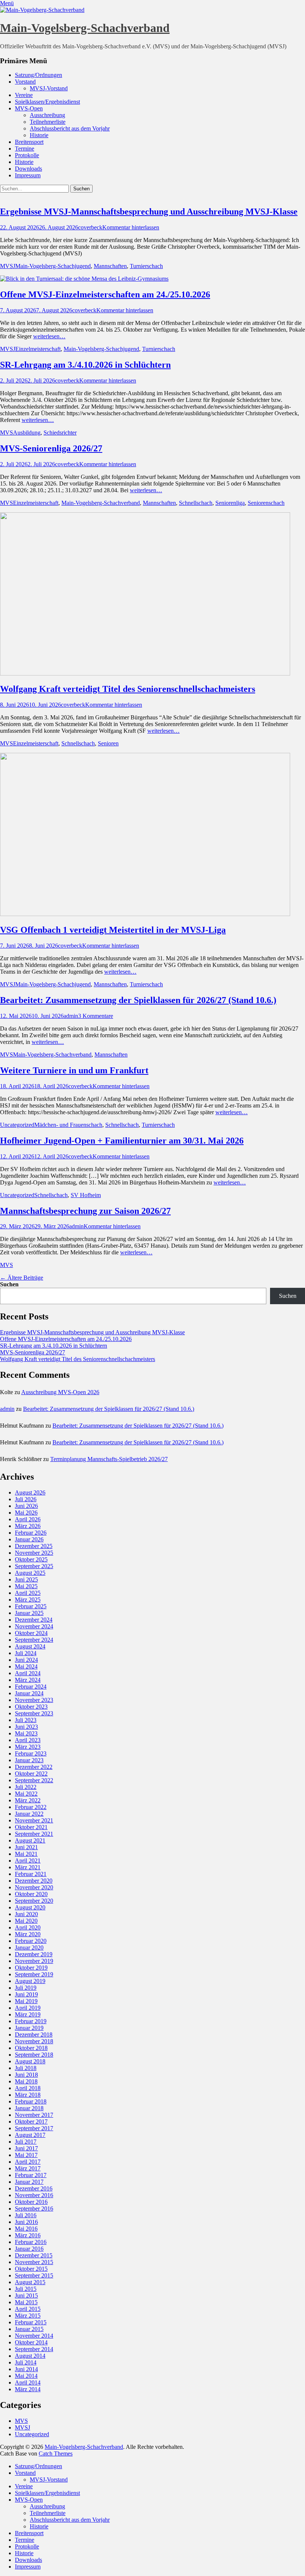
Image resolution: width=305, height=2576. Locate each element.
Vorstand (25, 82)
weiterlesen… (49, 336)
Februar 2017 (31, 2175)
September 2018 (34, 2055)
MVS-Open (29, 108)
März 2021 (28, 1867)
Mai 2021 (26, 1854)
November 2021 (34, 1820)
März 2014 (28, 2389)
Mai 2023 (26, 1733)
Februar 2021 (31, 1874)
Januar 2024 (29, 1693)
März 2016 (28, 2235)
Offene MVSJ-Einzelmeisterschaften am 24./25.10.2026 (105, 294)
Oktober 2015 (31, 2269)
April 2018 (28, 2088)
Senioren (108, 743)
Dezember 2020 (34, 1881)
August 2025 (30, 1573)
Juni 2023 (26, 1727)
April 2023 (28, 1740)
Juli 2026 (26, 1499)
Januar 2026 (29, 1539)
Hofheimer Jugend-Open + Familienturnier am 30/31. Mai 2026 (122, 1141)
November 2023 (34, 1700)
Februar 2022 (31, 1807)
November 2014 (34, 2336)
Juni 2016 (26, 2222)
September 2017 (34, 2128)
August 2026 (30, 1492)
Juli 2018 (26, 2068)
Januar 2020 (29, 1948)
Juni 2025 (26, 1579)
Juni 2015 (26, 2295)
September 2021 (34, 1834)
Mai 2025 (26, 1586)
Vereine (24, 95)
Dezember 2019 (34, 1954)
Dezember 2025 (34, 1546)
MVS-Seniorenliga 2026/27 (51, 448)
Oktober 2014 (31, 2342)
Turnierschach (146, 266)
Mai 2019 (26, 2001)
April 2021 (28, 1861)
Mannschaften (110, 266)
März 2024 (28, 1680)
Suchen (9, 1284)
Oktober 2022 (31, 1774)
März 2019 (28, 2014)
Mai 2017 (26, 2155)
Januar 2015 (29, 2329)
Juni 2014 (26, 2369)
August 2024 (30, 1646)
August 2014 (30, 2356)
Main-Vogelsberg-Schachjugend (53, 266)
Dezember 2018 (34, 2035)
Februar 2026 (31, 1533)
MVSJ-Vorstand (49, 88)
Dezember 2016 (34, 2188)
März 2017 (28, 2168)
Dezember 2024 (34, 1620)
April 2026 (28, 1519)
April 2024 (28, 1673)
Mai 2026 (26, 1513)
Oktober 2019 (31, 1968)
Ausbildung (27, 433)
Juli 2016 (26, 2215)
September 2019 (34, 1974)
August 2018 (30, 2061)
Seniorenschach (266, 503)
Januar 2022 (29, 1814)
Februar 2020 (31, 1941)
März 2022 (28, 1800)
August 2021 (30, 1840)
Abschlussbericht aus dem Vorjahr (70, 128)
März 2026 (28, 1526)
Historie (39, 135)
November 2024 (34, 1626)
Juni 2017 (26, 2148)
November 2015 (34, 2262)
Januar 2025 (29, 1613)
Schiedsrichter (60, 433)
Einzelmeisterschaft (38, 349)
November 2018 (34, 2041)
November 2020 (34, 1887)
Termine (25, 149)
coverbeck (90, 227)
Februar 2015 (31, 2322)
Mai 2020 (26, 1921)
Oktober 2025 (31, 1559)
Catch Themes (56, 2454)
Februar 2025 (31, 1606)
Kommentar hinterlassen (131, 227)
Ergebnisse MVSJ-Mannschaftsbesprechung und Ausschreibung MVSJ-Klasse (149, 212)
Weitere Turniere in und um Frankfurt (74, 1070)
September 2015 (34, 2275)
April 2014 (28, 2382)
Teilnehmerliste (48, 122)
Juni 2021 (26, 1847)
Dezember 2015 (34, 2255)
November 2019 (34, 1961)
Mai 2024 (26, 1666)
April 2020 (28, 1927)
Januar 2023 (29, 1760)
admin (71, 1016)
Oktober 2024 (31, 1633)
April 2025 (28, 1593)
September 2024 (34, 1640)
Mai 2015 (26, 2302)
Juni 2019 (26, 1994)
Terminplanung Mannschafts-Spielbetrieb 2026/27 (109, 1459)
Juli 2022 (26, 1787)
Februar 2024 (31, 1687)
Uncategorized (17, 1125)
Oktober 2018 (31, 2048)
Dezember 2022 (34, 1767)
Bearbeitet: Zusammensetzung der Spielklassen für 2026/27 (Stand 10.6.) (138, 1000)
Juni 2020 (26, 1914)
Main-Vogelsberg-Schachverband (85, 28)
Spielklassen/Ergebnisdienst (47, 102)
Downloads (28, 169)
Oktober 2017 (31, 2122)
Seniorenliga (230, 503)
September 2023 (34, 1713)
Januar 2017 (29, 2182)
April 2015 (28, 2309)
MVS (7, 433)
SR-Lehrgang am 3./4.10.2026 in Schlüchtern (85, 365)
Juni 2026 (26, 1506)
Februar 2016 (31, 2242)
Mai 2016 (26, 2229)
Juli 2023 (26, 1720)
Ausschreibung (47, 115)
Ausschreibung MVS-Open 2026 (60, 1392)
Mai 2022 (26, 1794)
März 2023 (28, 1747)
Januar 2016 (29, 2249)
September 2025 (34, 1566)
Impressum (28, 175)
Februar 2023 (31, 1753)
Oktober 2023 (31, 1707)
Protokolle (27, 155)
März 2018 (28, 2095)
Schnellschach (196, 503)
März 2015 (28, 2316)
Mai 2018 (26, 2081)
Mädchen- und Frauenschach (68, 1125)
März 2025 (28, 1600)
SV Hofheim (86, 1195)
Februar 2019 (31, 2021)
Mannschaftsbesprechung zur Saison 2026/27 (85, 1211)
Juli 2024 (26, 1653)
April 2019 (28, 2008)
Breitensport (29, 142)
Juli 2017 (26, 2142)
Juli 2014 (26, 2362)
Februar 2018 (31, 2101)
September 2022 (34, 1780)
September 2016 (34, 2209)
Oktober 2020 (31, 1894)
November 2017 (34, 2115)
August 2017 (30, 2135)
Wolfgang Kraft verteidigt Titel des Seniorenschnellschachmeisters (128, 689)
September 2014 (34, 2349)
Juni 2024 (26, 1660)
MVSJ (8, 266)
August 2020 (30, 1907)
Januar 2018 (29, 2108)
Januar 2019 (29, 2028)
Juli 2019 (26, 1988)
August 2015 (30, 2282)
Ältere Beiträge (22, 1278)
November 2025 (34, 1553)
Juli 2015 (26, 2289)
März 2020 (28, 1934)
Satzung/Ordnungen (38, 75)
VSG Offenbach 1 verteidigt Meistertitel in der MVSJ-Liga (113, 930)
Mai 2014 (26, 2376)
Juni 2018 (26, 2075)
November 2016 (34, 2195)
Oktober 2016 (31, 2202)
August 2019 (30, 1981)
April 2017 (28, 2162)
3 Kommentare (96, 1016)
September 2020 (34, 1901)
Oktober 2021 (31, 1827)
